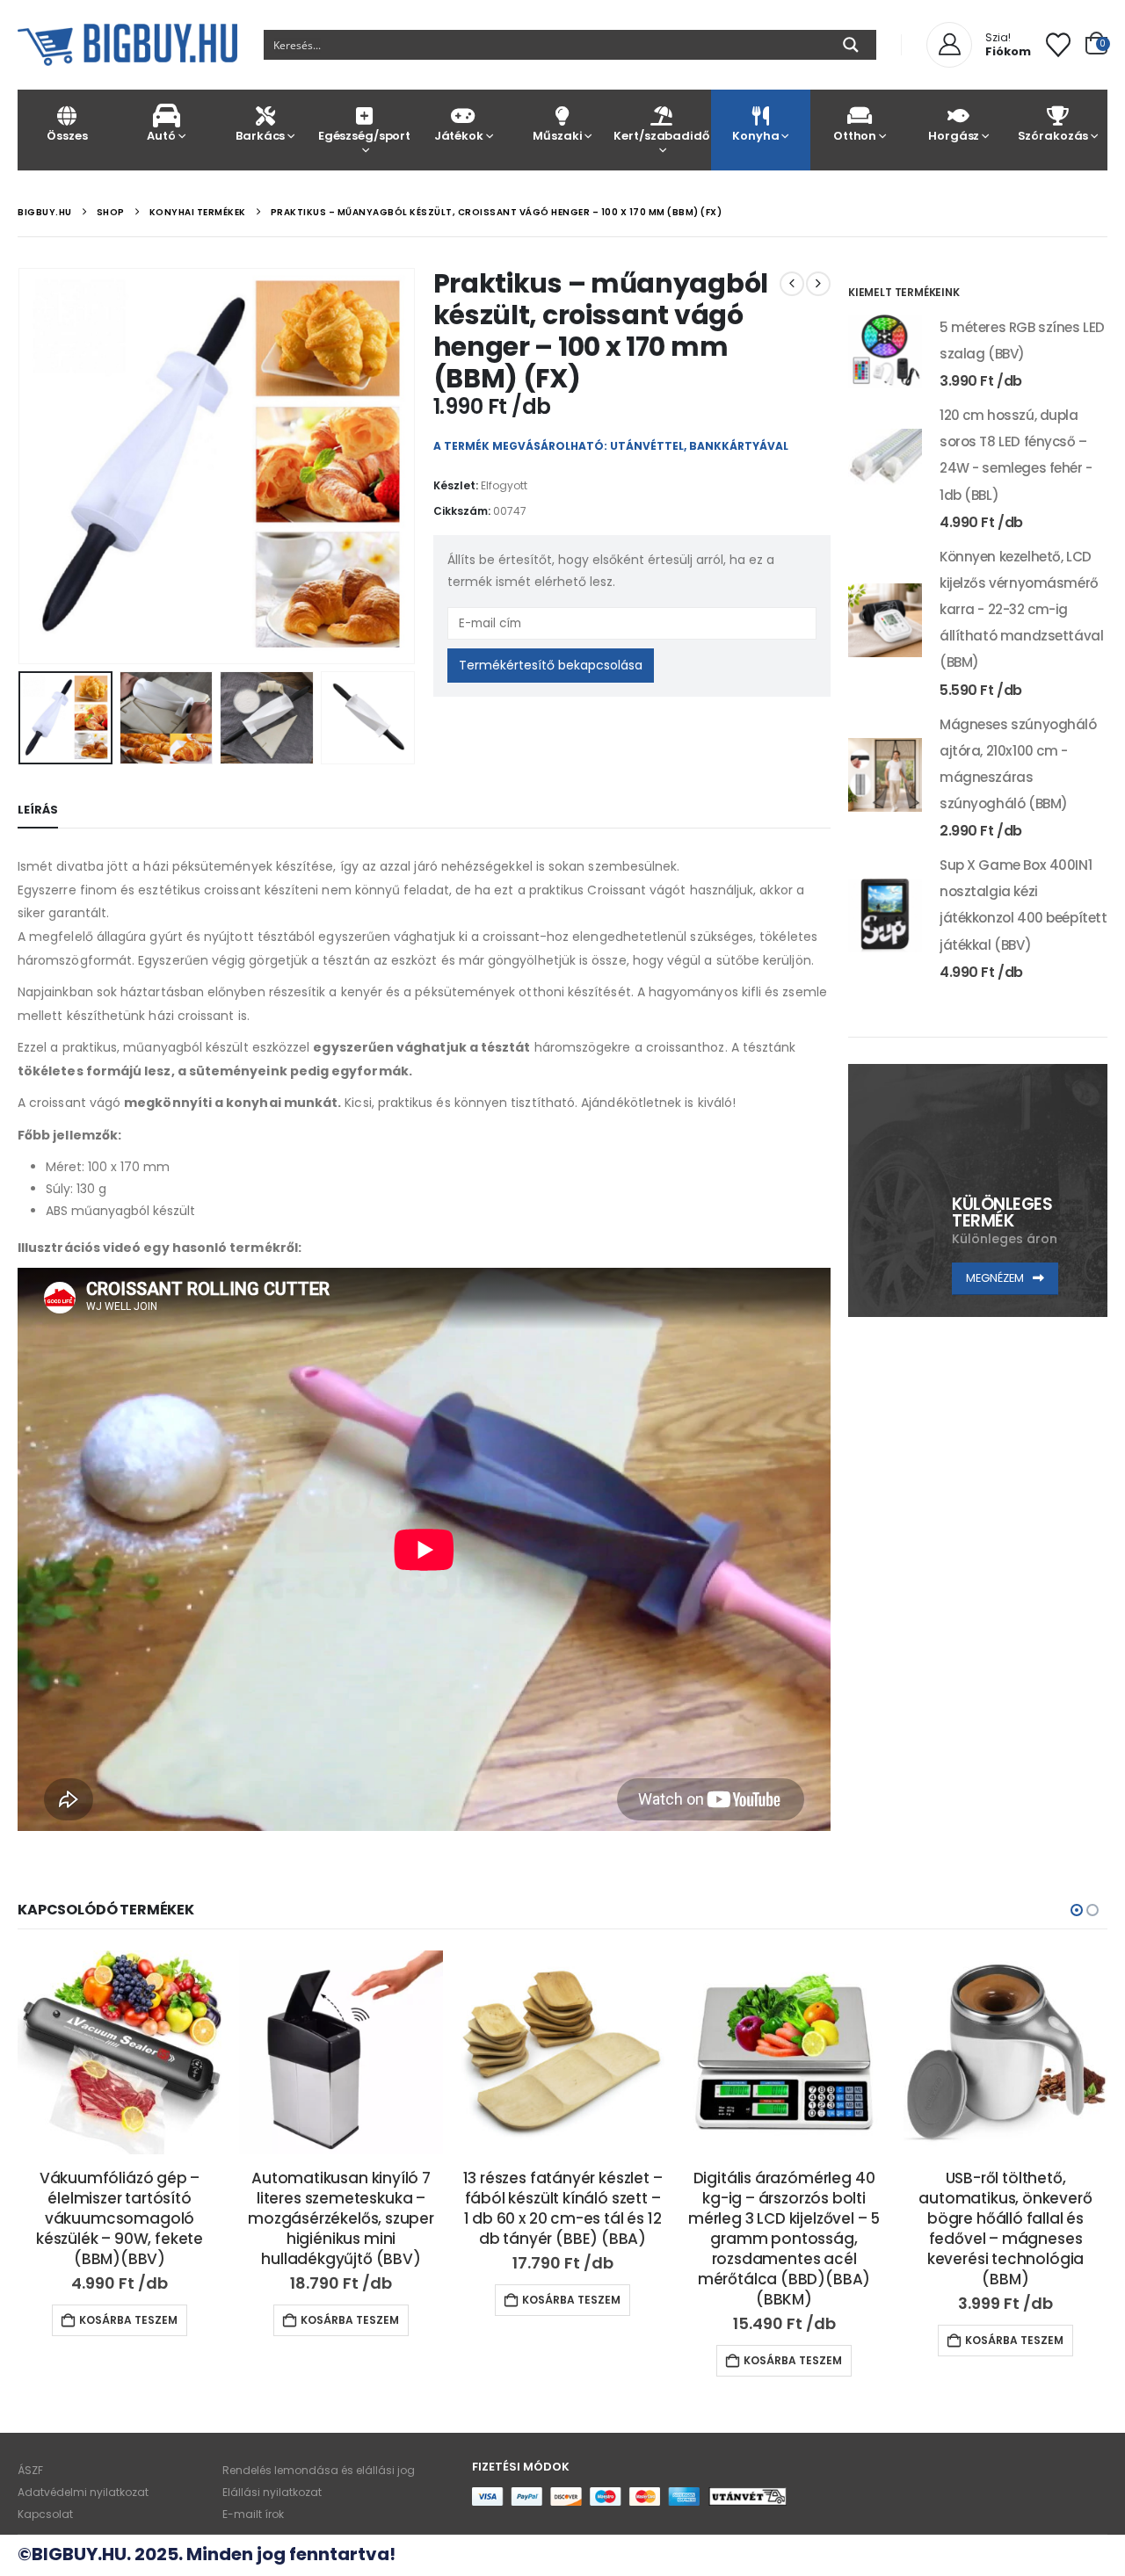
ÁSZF (30, 2470)
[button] (22, 466)
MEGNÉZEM (996, 1278)
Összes (67, 136)
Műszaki (557, 136)
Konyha (755, 136)
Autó (161, 136)
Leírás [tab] (38, 810)
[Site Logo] (127, 45)
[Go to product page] (885, 351)
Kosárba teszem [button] (128, 2320)
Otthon (855, 136)
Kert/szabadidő (661, 136)
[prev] (792, 284)
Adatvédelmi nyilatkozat (83, 2492)
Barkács (260, 136)
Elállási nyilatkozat (272, 2492)
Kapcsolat (45, 2514)
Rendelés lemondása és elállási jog (319, 2470)
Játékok (459, 136)
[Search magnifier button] (851, 45)
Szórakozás (1053, 136)
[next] (818, 284)
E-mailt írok (253, 2514)
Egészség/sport (364, 136)
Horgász (954, 136)
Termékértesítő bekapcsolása (551, 665)
